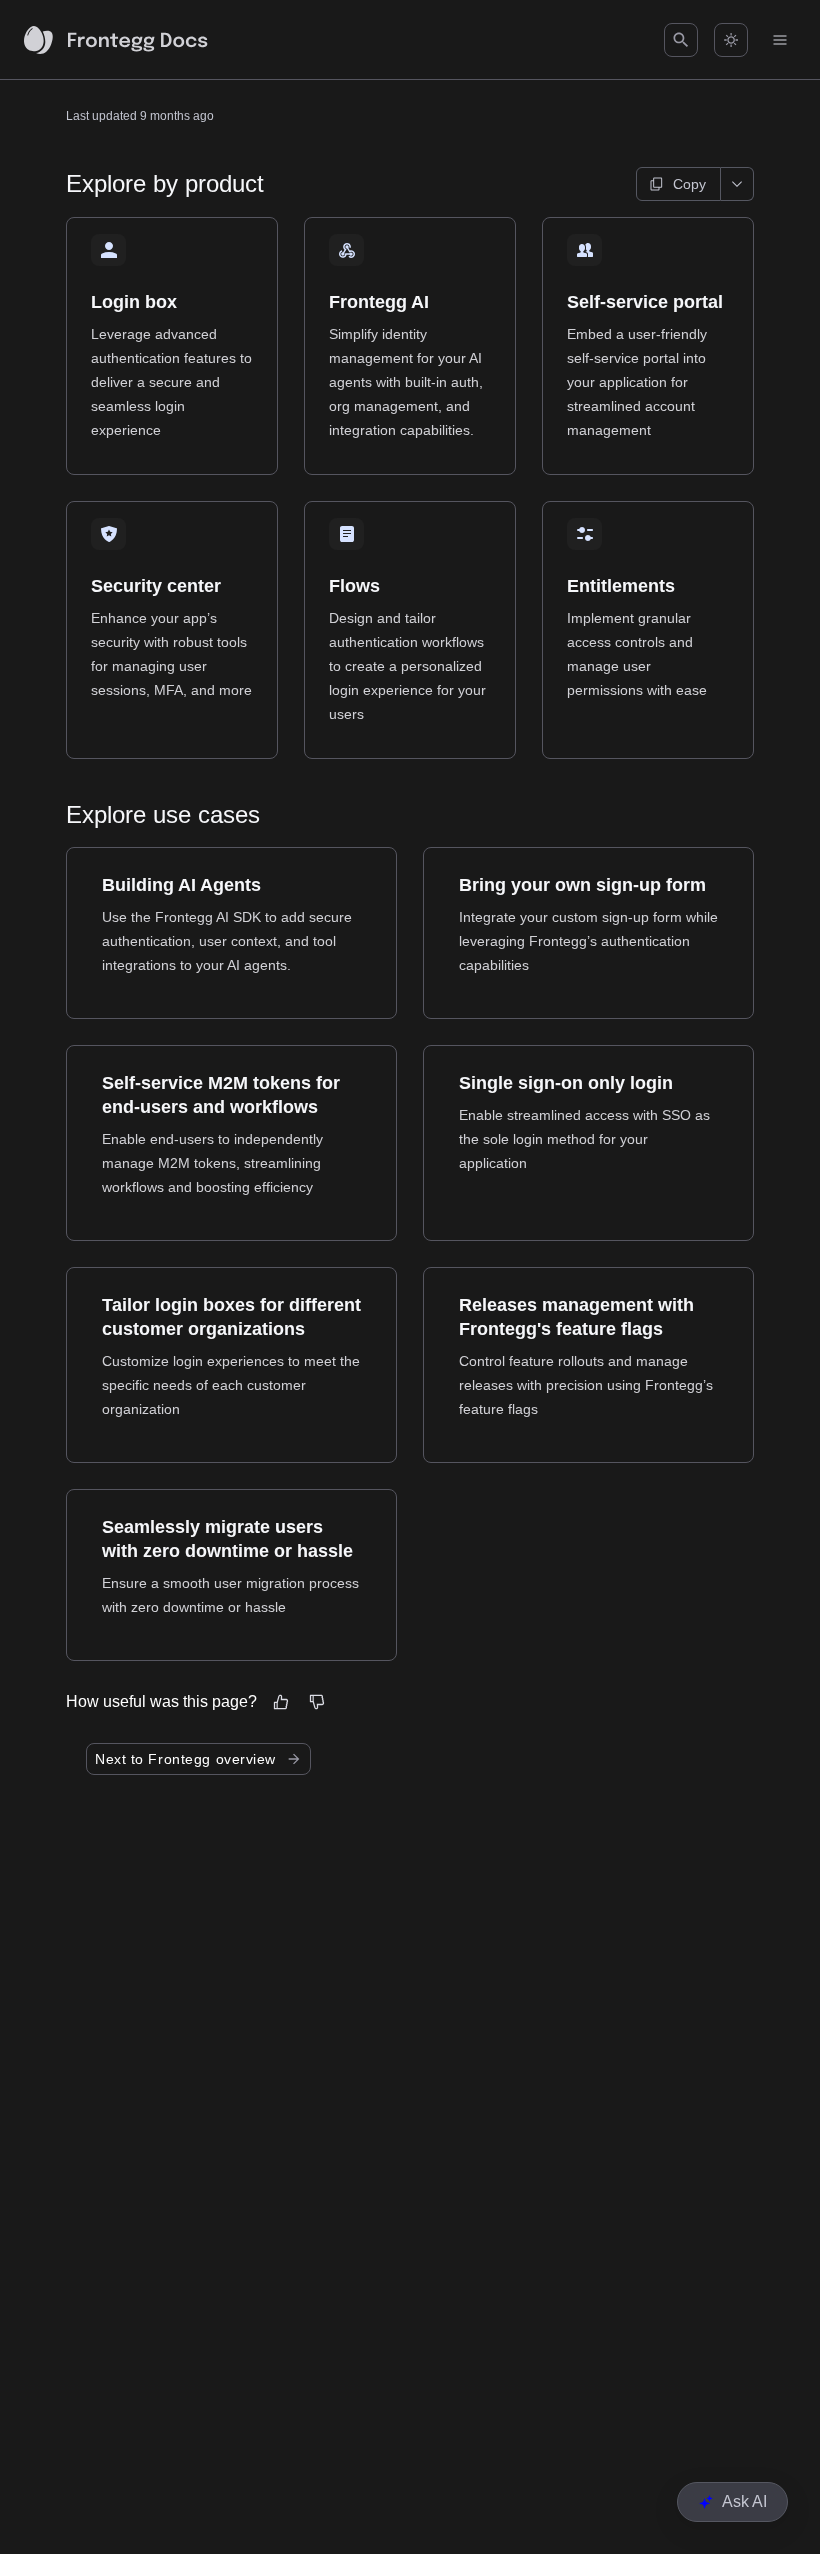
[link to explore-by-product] (57, 184)
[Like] (281, 1702)
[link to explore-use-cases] (57, 815)
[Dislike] (317, 1702)
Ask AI (744, 2501)
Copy (689, 184)
